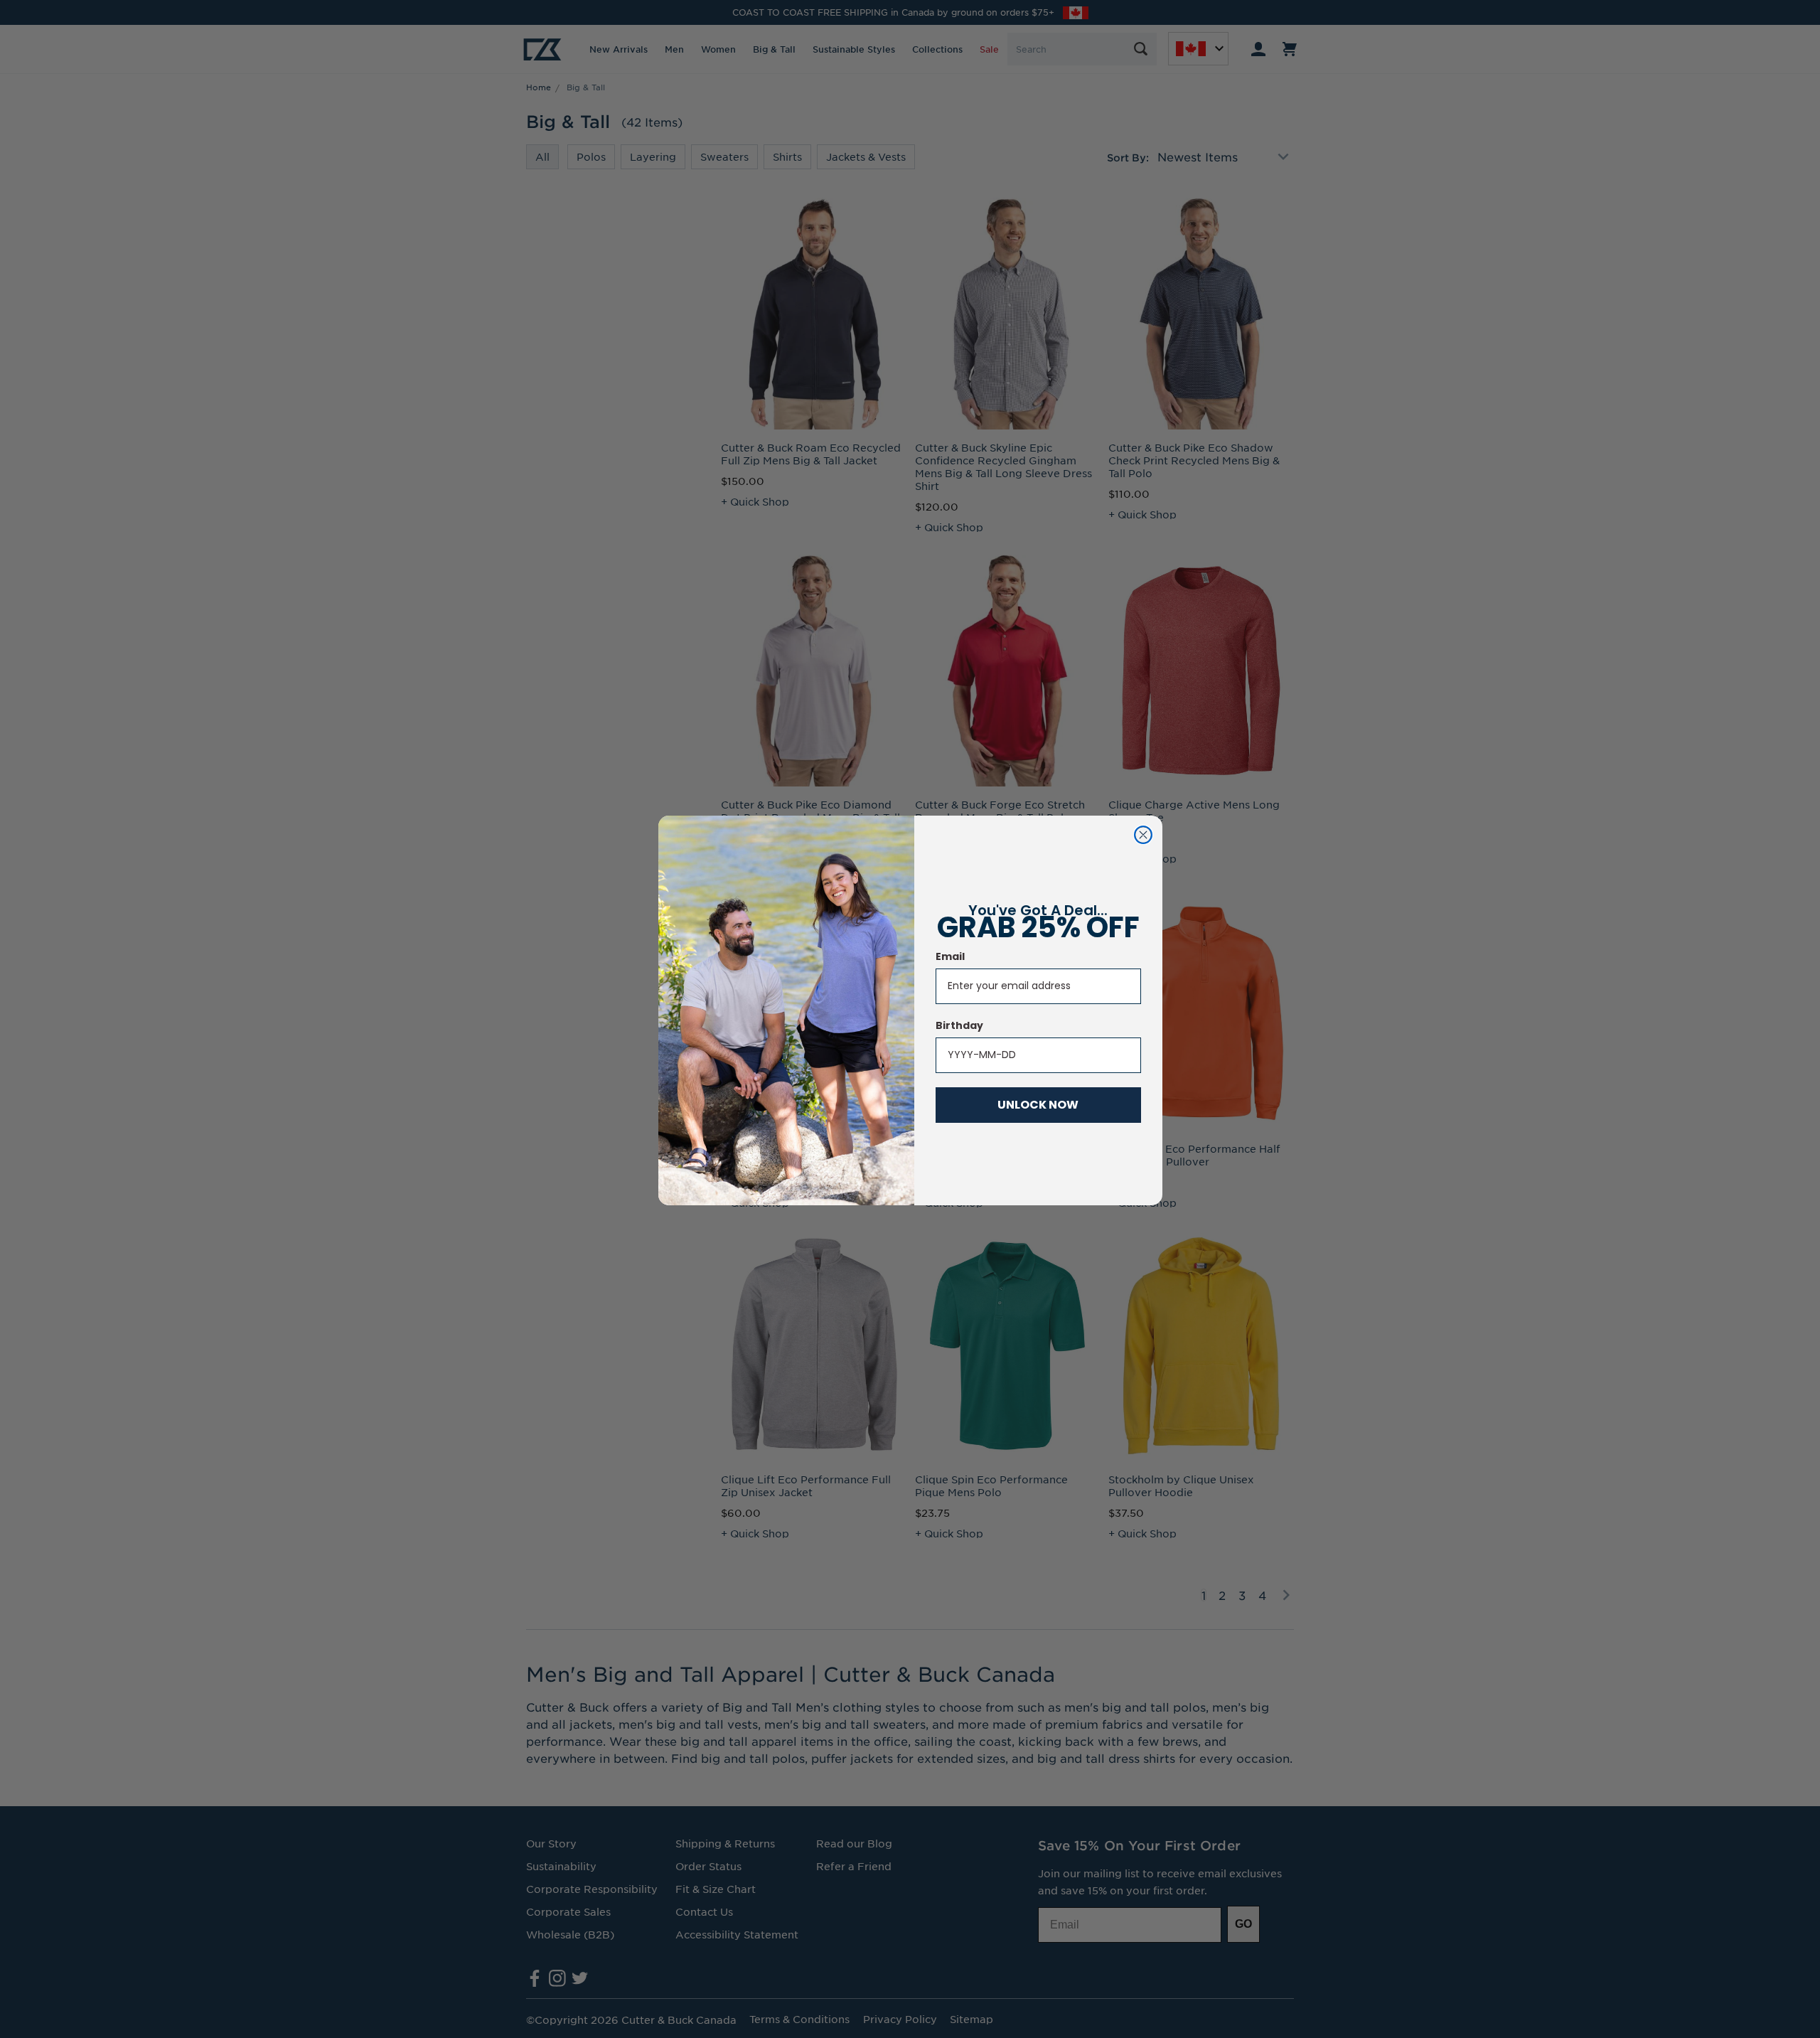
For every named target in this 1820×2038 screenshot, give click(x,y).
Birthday (959, 1025)
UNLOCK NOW (1038, 1105)
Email (950, 956)
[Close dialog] (1143, 835)
